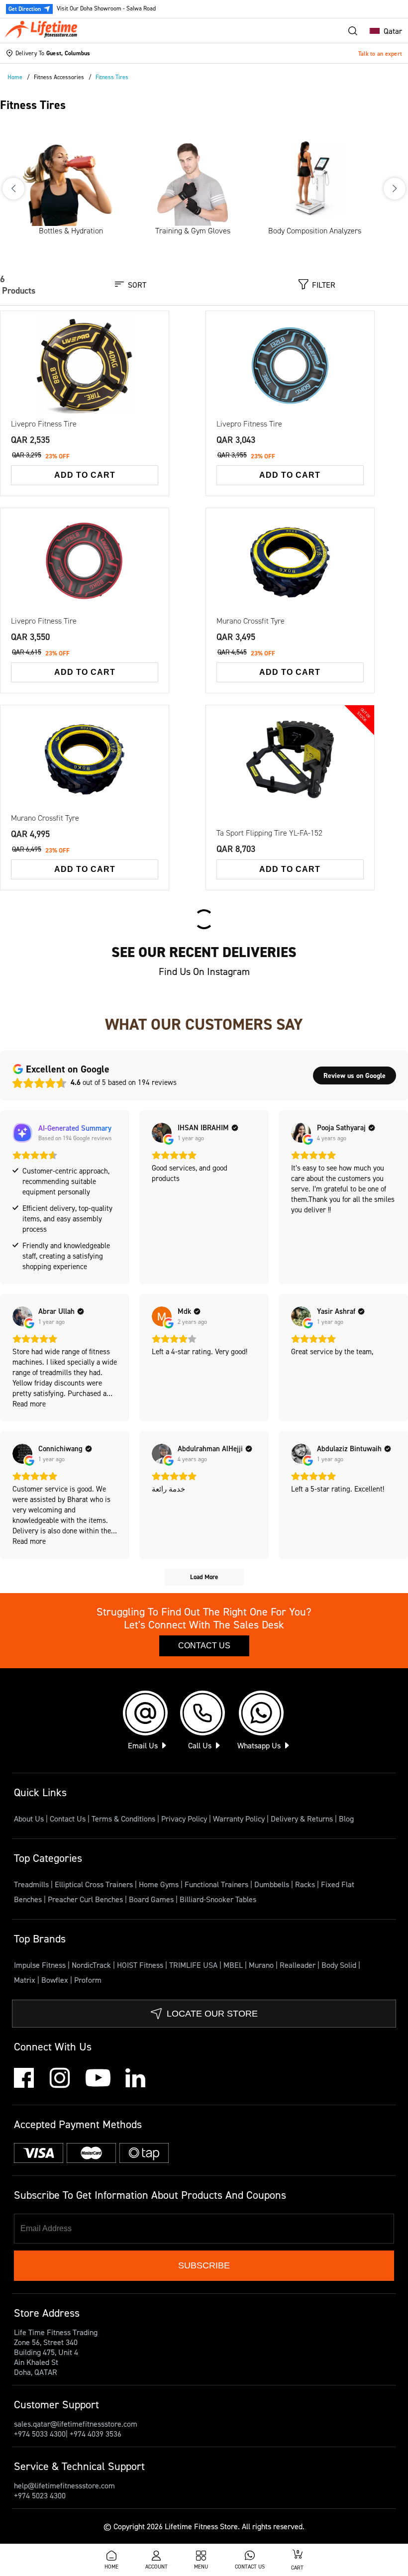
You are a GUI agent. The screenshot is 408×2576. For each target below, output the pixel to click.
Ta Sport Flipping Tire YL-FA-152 (269, 833)
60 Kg (82, 368)
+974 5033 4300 (40, 2434)
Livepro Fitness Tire (44, 424)
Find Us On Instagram (204, 971)
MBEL (234, 1965)
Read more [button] (29, 1404)
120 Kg (311, 565)
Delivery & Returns (302, 1819)
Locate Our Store (212, 2014)
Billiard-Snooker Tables (218, 1899)
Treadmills (32, 1884)
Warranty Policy (239, 1819)
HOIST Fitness (141, 1965)
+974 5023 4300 (40, 2495)
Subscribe (204, 2265)
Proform (88, 1980)
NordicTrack (92, 1965)
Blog (346, 1819)
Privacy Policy (184, 1819)
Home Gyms (160, 1884)
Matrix (26, 1980)
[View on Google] (162, 1133)
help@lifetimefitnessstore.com (64, 2485)
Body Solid (340, 1965)
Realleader (299, 1965)
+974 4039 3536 (96, 2434)
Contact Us (204, 1646)
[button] (383, 31)
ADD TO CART (85, 475)
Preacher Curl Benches (86, 1899)
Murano (262, 1965)
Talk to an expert (380, 54)
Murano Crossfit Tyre (251, 621)
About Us (29, 1819)
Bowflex (56, 1980)
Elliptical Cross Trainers (95, 1884)
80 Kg (127, 368)
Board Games (152, 1899)
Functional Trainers (217, 1884)
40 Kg (36, 374)
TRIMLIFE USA (194, 1965)
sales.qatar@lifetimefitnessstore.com (76, 2424)
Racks (306, 1884)
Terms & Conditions (123, 1819)
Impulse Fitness (41, 1965)
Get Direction (25, 9)
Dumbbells (273, 1884)
